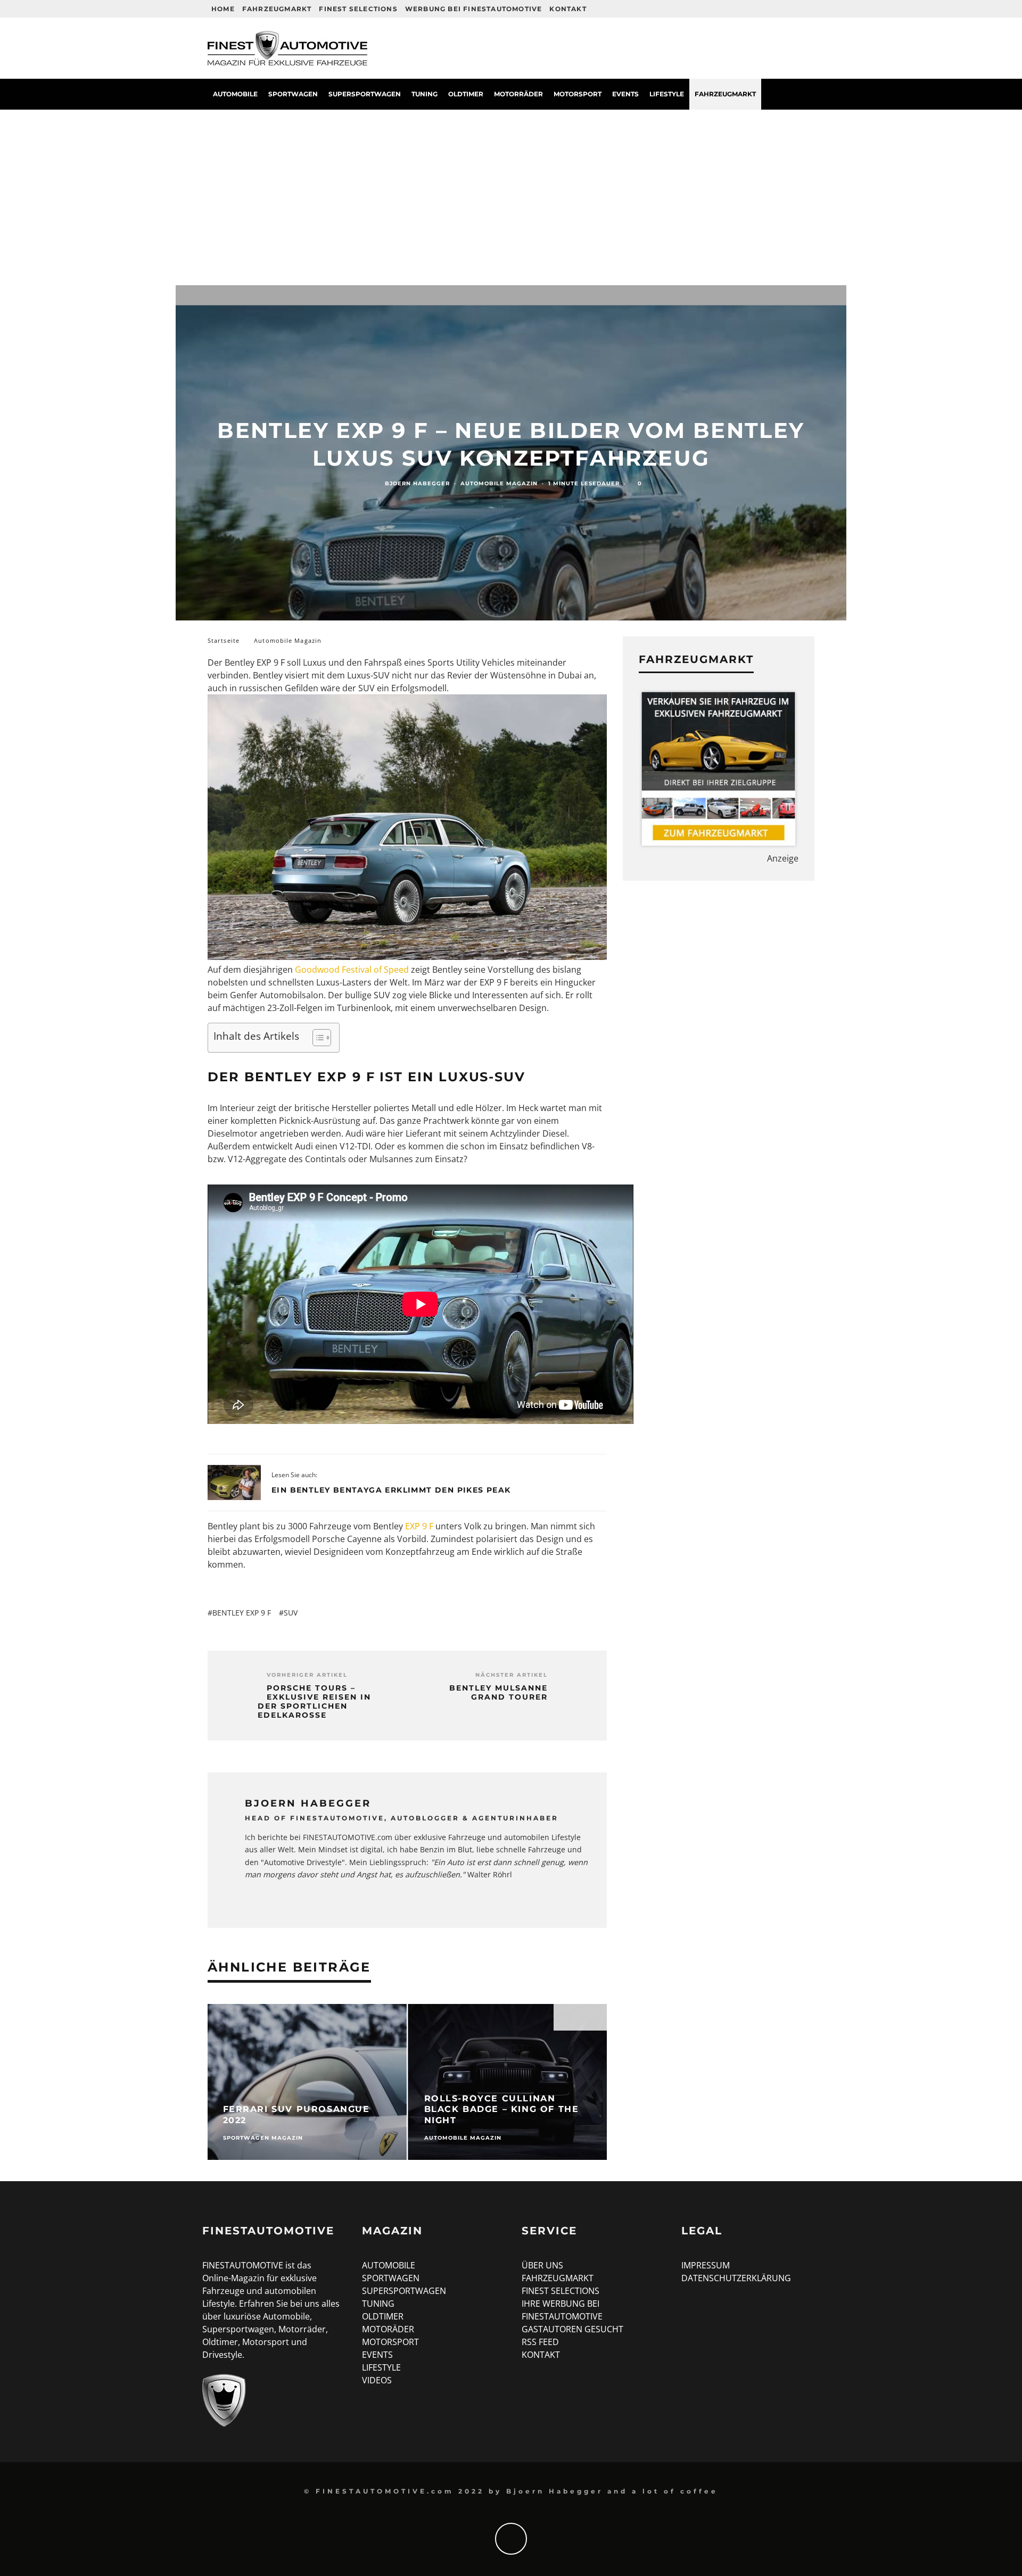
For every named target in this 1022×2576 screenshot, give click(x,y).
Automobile (235, 94)
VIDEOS (377, 2380)
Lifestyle (667, 94)
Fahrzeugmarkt (277, 9)
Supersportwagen (365, 94)
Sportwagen (293, 94)
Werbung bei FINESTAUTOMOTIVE (474, 9)
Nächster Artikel (512, 1675)
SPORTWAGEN (391, 2278)
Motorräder (518, 94)
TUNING (378, 2304)
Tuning (425, 94)
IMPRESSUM (706, 2265)
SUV (291, 1613)
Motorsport (578, 94)
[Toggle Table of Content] (316, 1038)
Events (625, 94)
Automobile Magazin (499, 483)
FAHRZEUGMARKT (558, 2278)
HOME (223, 9)
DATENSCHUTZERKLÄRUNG (736, 2278)
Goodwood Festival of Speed (352, 970)
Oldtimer (466, 94)
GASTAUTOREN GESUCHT (572, 2329)
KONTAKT (541, 2355)
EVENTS (377, 2355)
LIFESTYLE (381, 2367)
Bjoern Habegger (417, 483)
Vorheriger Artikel (307, 1675)
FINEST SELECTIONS (561, 2291)
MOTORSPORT (390, 2342)
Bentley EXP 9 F (242, 1613)
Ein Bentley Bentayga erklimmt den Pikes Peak (391, 1490)
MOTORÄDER (388, 2329)
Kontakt (568, 9)
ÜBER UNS (542, 2265)
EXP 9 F (419, 1526)
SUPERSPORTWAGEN (404, 2291)
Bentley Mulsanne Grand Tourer (498, 1693)
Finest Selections (358, 9)
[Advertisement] (511, 189)
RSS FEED (540, 2342)
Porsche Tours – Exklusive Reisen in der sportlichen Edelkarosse (314, 1701)
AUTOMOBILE (389, 2265)
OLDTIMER (383, 2316)
